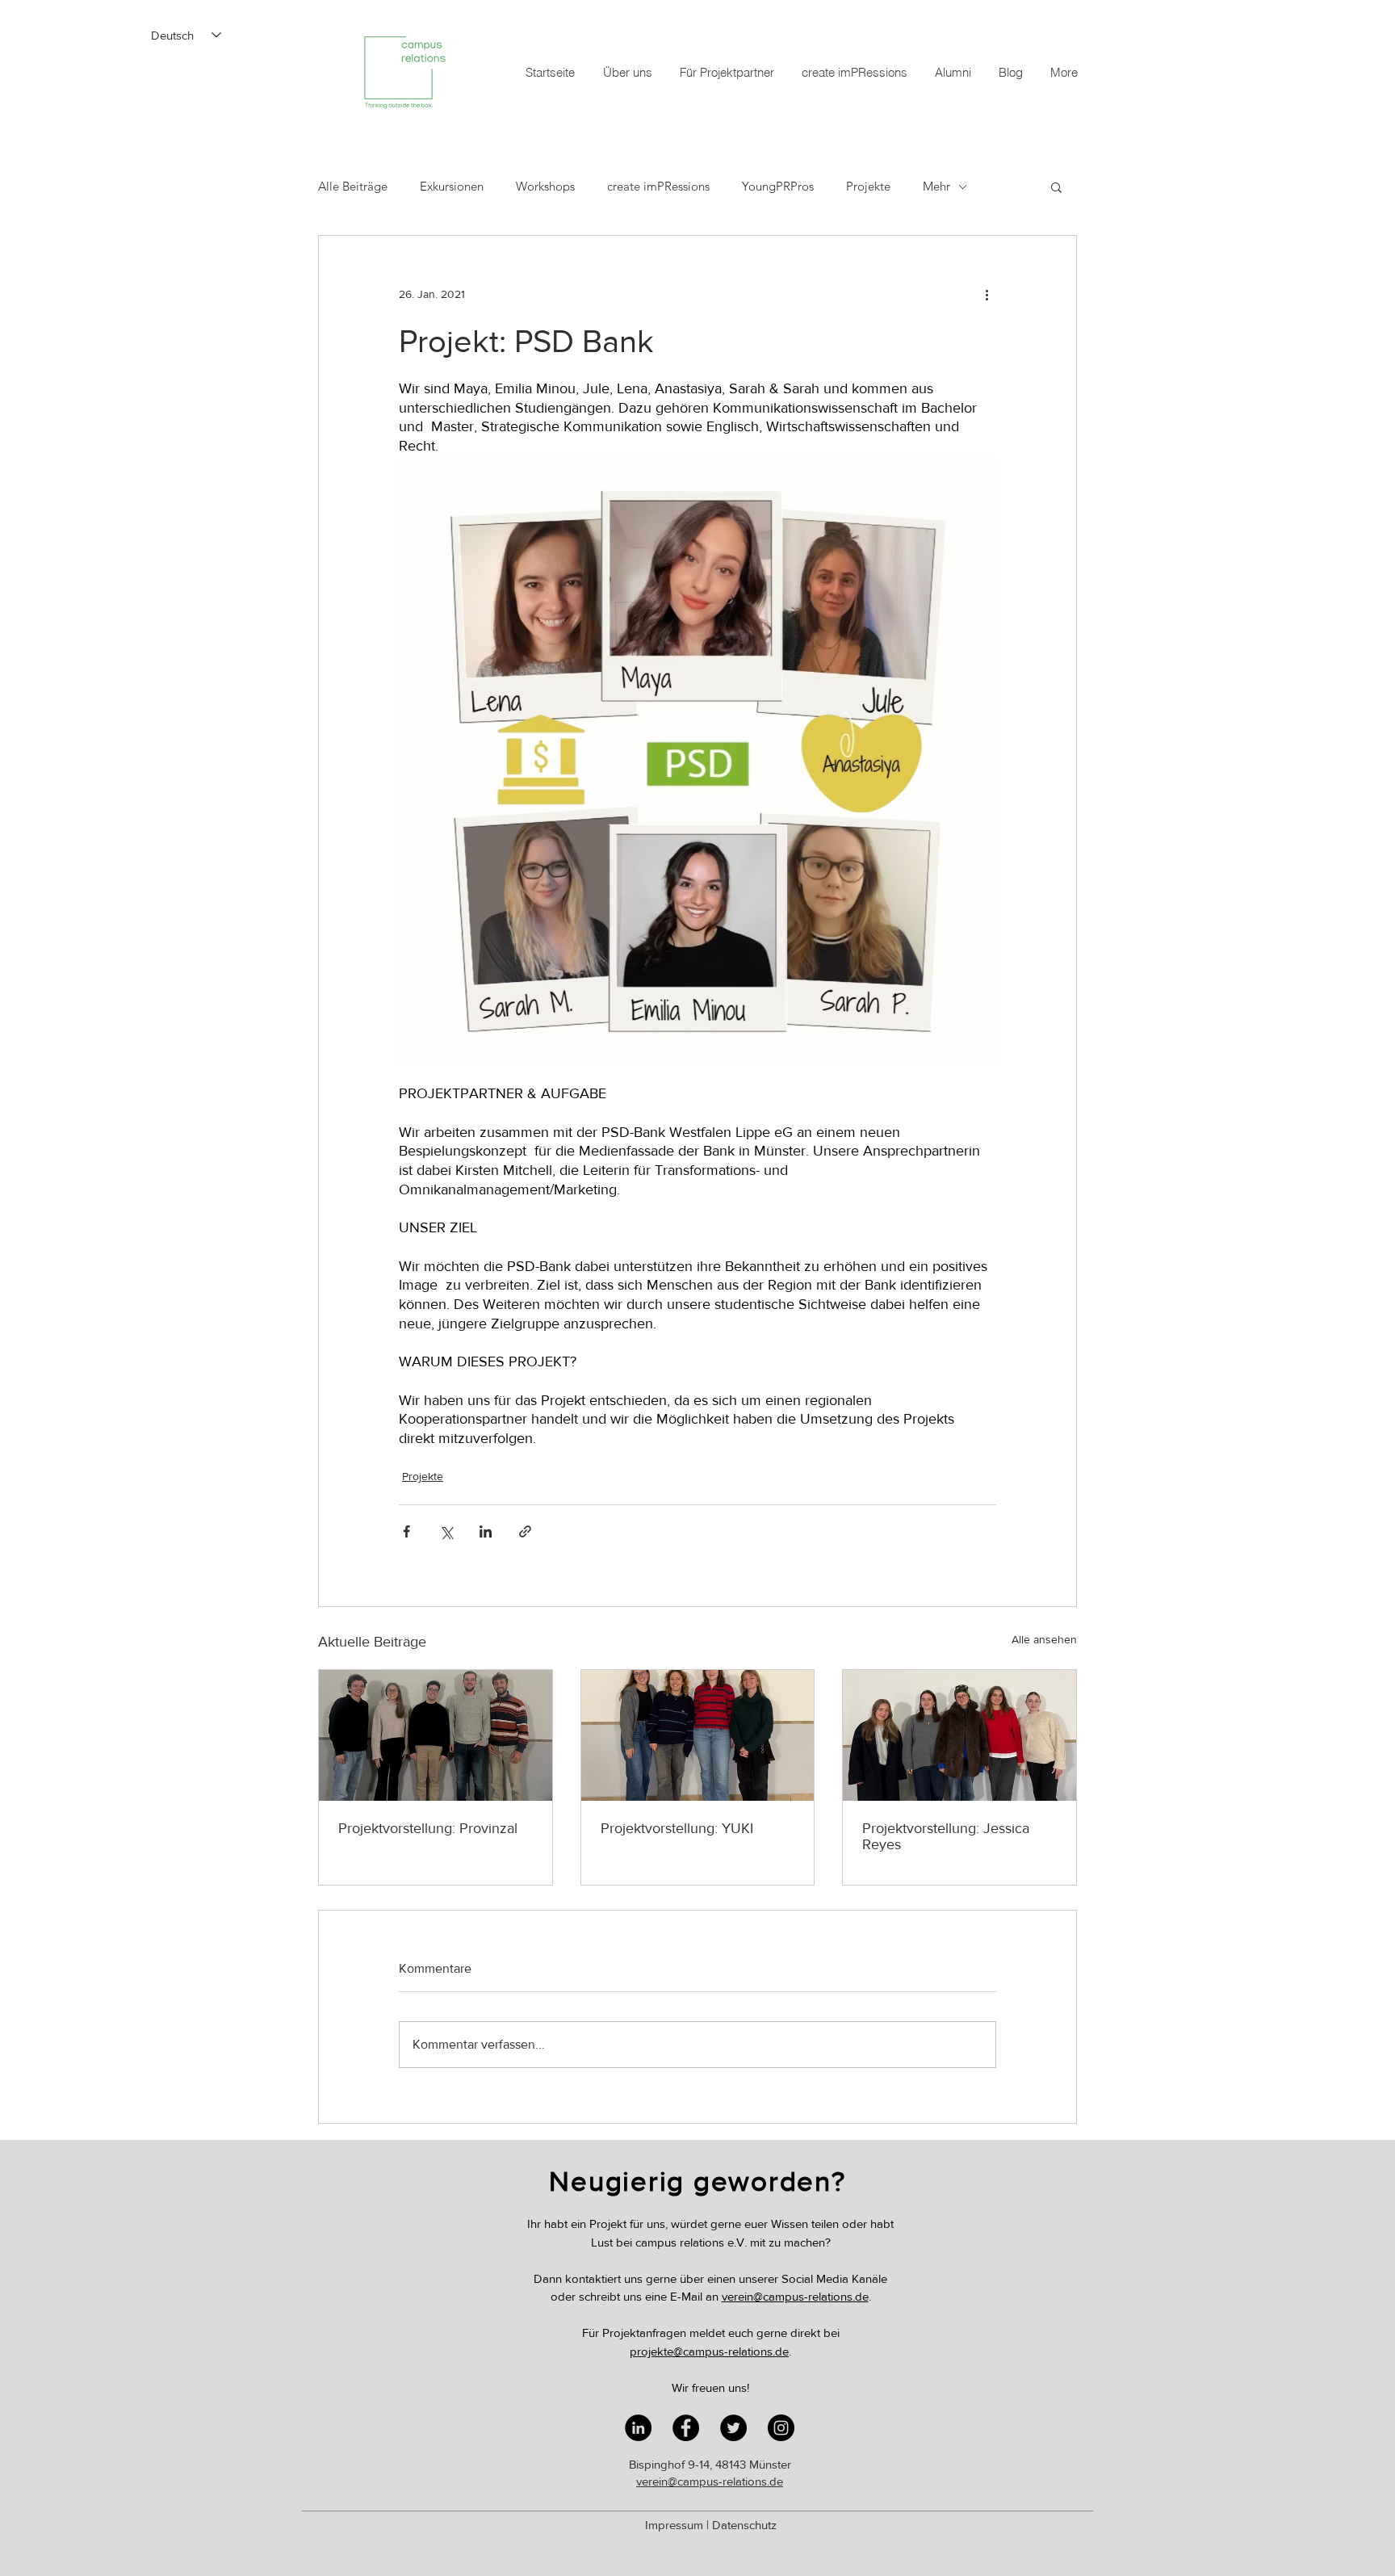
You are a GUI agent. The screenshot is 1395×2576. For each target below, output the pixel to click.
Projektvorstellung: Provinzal (428, 1828)
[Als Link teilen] (525, 1531)
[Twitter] (733, 2428)
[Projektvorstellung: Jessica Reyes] (959, 1735)
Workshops (545, 187)
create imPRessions (658, 187)
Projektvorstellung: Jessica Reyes (946, 1836)
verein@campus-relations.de (795, 2296)
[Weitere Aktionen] (987, 294)
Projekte (868, 187)
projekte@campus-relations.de (709, 2351)
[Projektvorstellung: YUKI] (698, 1735)
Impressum (674, 2525)
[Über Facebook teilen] (406, 1531)
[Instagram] (781, 2428)
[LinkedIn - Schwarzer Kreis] (638, 2428)
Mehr (936, 187)
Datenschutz (744, 2525)
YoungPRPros (778, 187)
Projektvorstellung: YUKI (677, 1828)
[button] (1056, 187)
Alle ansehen (1044, 1639)
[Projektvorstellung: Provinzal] (436, 1735)
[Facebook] (686, 2428)
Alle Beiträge (353, 187)
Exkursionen (452, 187)
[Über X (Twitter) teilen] (446, 1531)
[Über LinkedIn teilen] (486, 1531)
